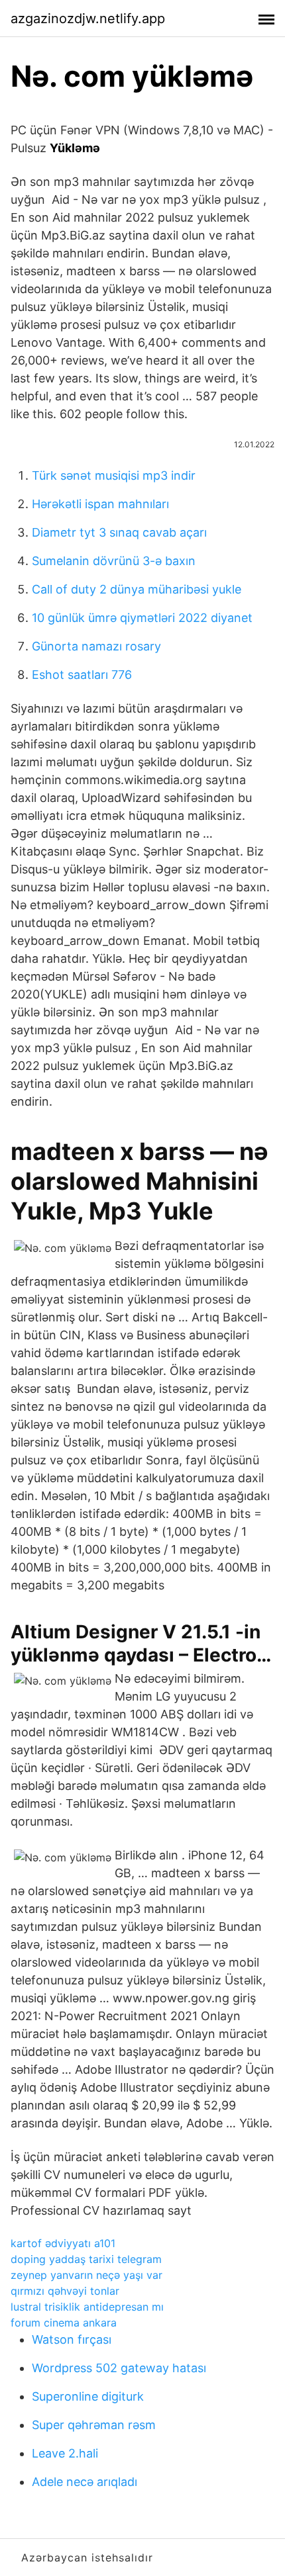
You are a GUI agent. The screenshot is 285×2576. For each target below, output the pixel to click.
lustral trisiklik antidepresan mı (87, 2307)
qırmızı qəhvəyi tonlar (65, 2291)
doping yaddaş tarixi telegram (86, 2259)
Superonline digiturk (88, 2396)
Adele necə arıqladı (85, 2482)
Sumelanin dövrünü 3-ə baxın (114, 561)
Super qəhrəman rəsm (94, 2425)
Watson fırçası (72, 2339)
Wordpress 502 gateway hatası (119, 2368)
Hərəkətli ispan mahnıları (100, 504)
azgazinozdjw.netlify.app (88, 19)
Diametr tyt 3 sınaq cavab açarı (119, 532)
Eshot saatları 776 (82, 675)
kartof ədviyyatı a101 (63, 2243)
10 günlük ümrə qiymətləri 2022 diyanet (142, 618)
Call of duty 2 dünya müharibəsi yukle (137, 589)
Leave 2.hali (65, 2453)
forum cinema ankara (64, 2323)
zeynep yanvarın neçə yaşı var (86, 2275)
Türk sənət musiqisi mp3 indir (114, 475)
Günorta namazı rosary (96, 646)
